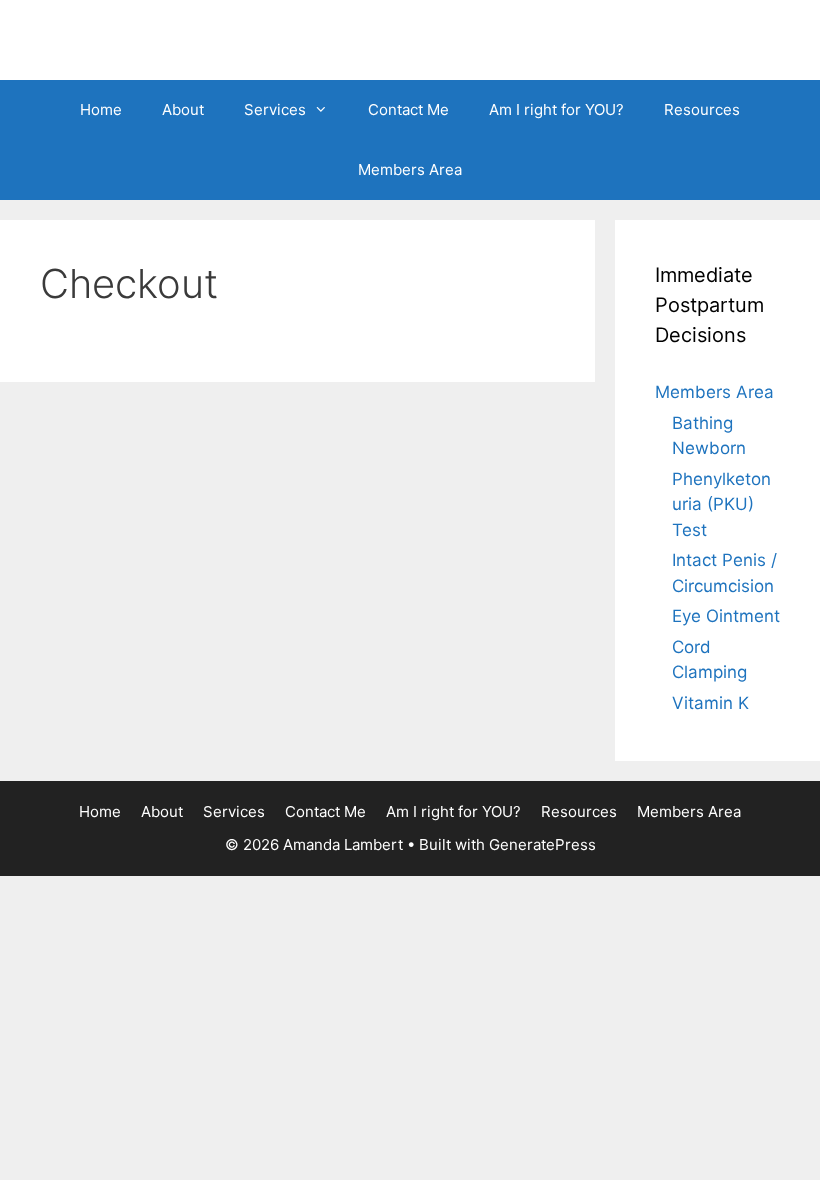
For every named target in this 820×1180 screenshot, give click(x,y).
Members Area (410, 169)
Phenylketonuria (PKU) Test (721, 504)
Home (101, 109)
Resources (702, 109)
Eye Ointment (726, 616)
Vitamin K (710, 703)
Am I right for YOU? (556, 109)
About (183, 109)
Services (275, 109)
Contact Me (408, 109)
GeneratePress (542, 844)
